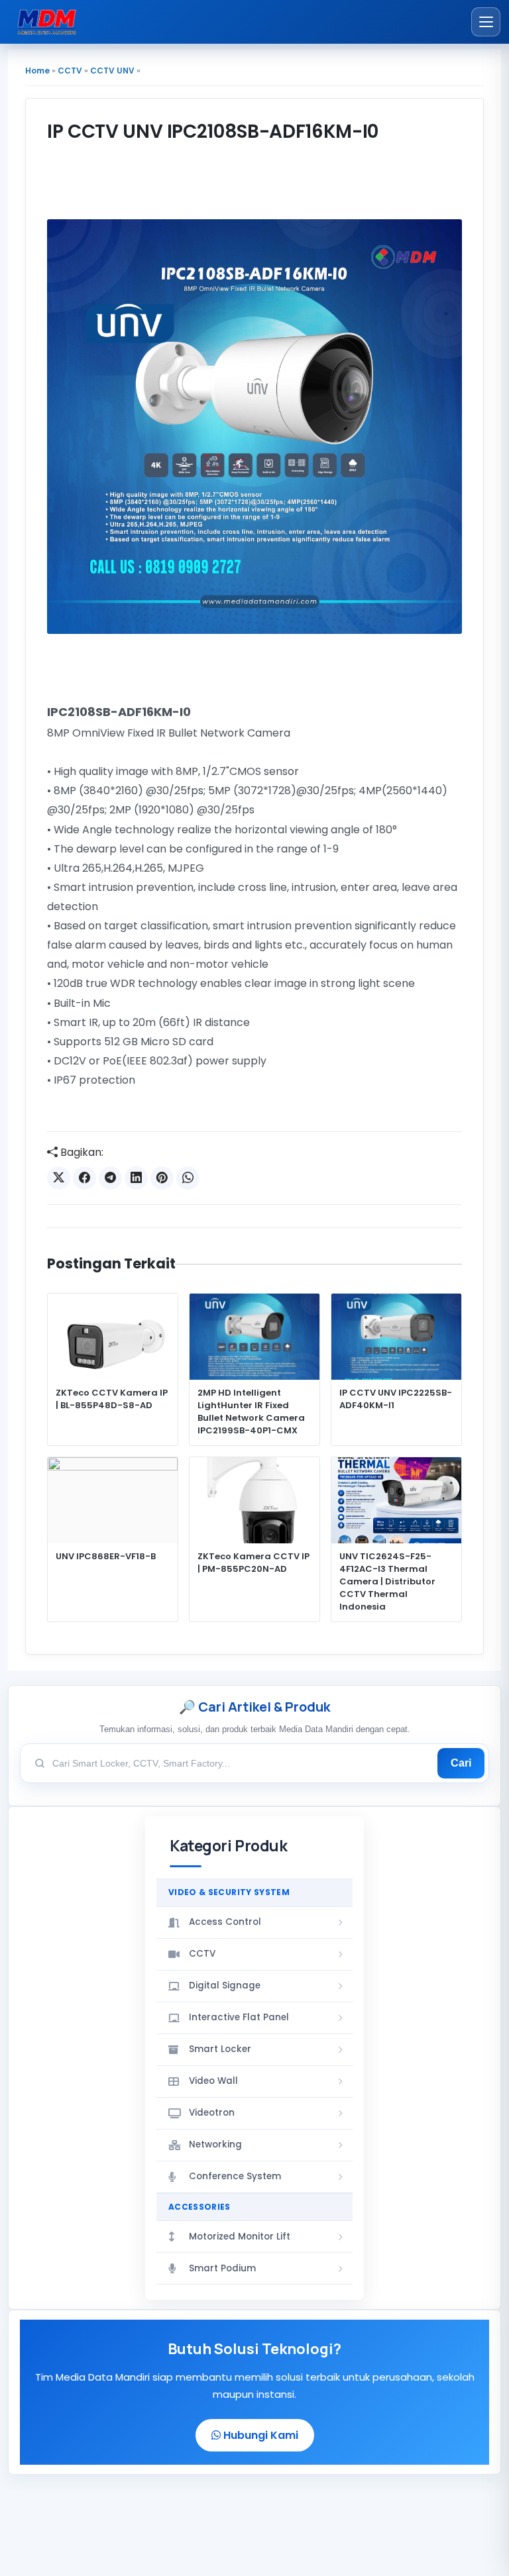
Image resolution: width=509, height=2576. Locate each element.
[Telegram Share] (110, 1178)
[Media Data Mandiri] (47, 22)
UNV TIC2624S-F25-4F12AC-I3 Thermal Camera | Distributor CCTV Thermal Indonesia (387, 1581)
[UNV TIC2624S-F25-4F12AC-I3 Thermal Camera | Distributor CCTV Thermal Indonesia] (396, 1501)
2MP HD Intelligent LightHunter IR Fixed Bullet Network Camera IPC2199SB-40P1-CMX (251, 1412)
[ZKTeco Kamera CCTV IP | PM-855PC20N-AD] (254, 1501)
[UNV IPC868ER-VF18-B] (113, 1501)
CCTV (70, 71)
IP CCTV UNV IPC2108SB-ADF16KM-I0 (213, 131)
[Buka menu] (486, 22)
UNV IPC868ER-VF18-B (106, 1557)
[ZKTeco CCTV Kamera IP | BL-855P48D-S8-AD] (113, 1337)
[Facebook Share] (85, 1178)
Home (37, 71)
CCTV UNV (112, 71)
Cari (461, 1763)
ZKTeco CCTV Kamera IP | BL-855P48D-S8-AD (112, 1399)
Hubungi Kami (259, 2435)
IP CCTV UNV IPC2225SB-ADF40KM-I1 (396, 1399)
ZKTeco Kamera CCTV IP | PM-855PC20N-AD (254, 1563)
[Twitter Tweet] (59, 1178)
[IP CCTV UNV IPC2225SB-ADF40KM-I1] (396, 1337)
